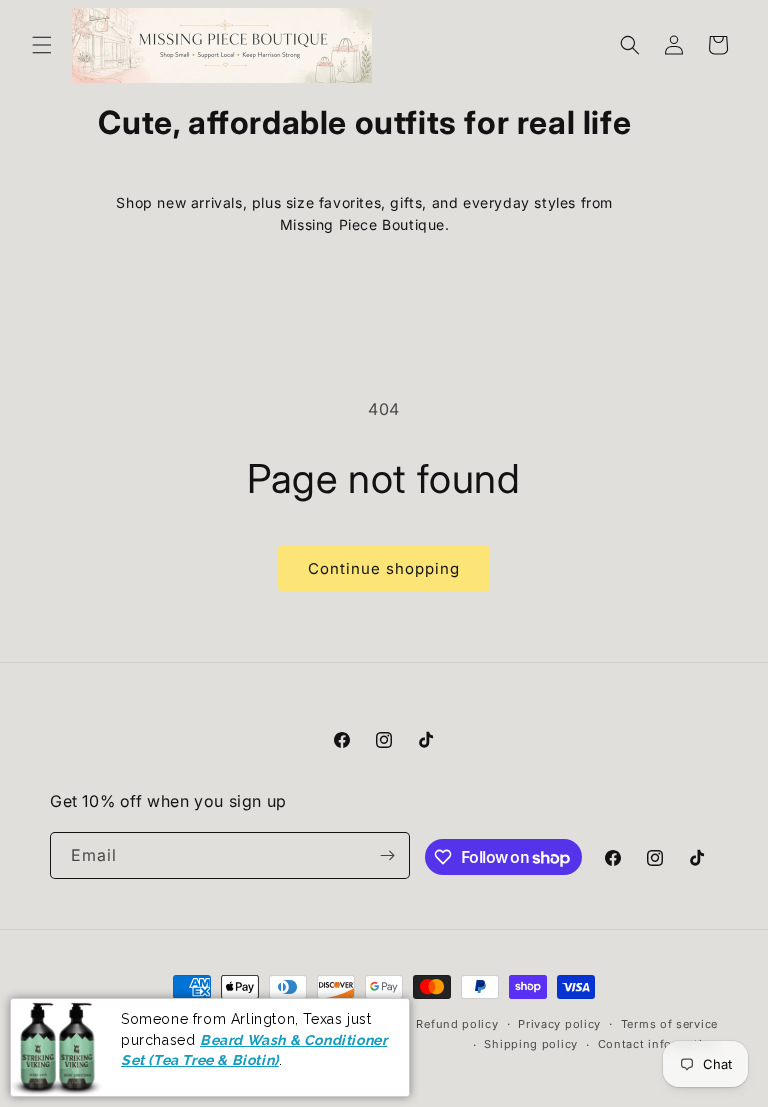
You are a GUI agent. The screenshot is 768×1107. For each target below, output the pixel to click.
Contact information (658, 1044)
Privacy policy (559, 1024)
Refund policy (457, 1024)
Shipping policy (531, 1044)
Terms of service (669, 1024)
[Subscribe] (387, 855)
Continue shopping (384, 568)
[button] (42, 45)
